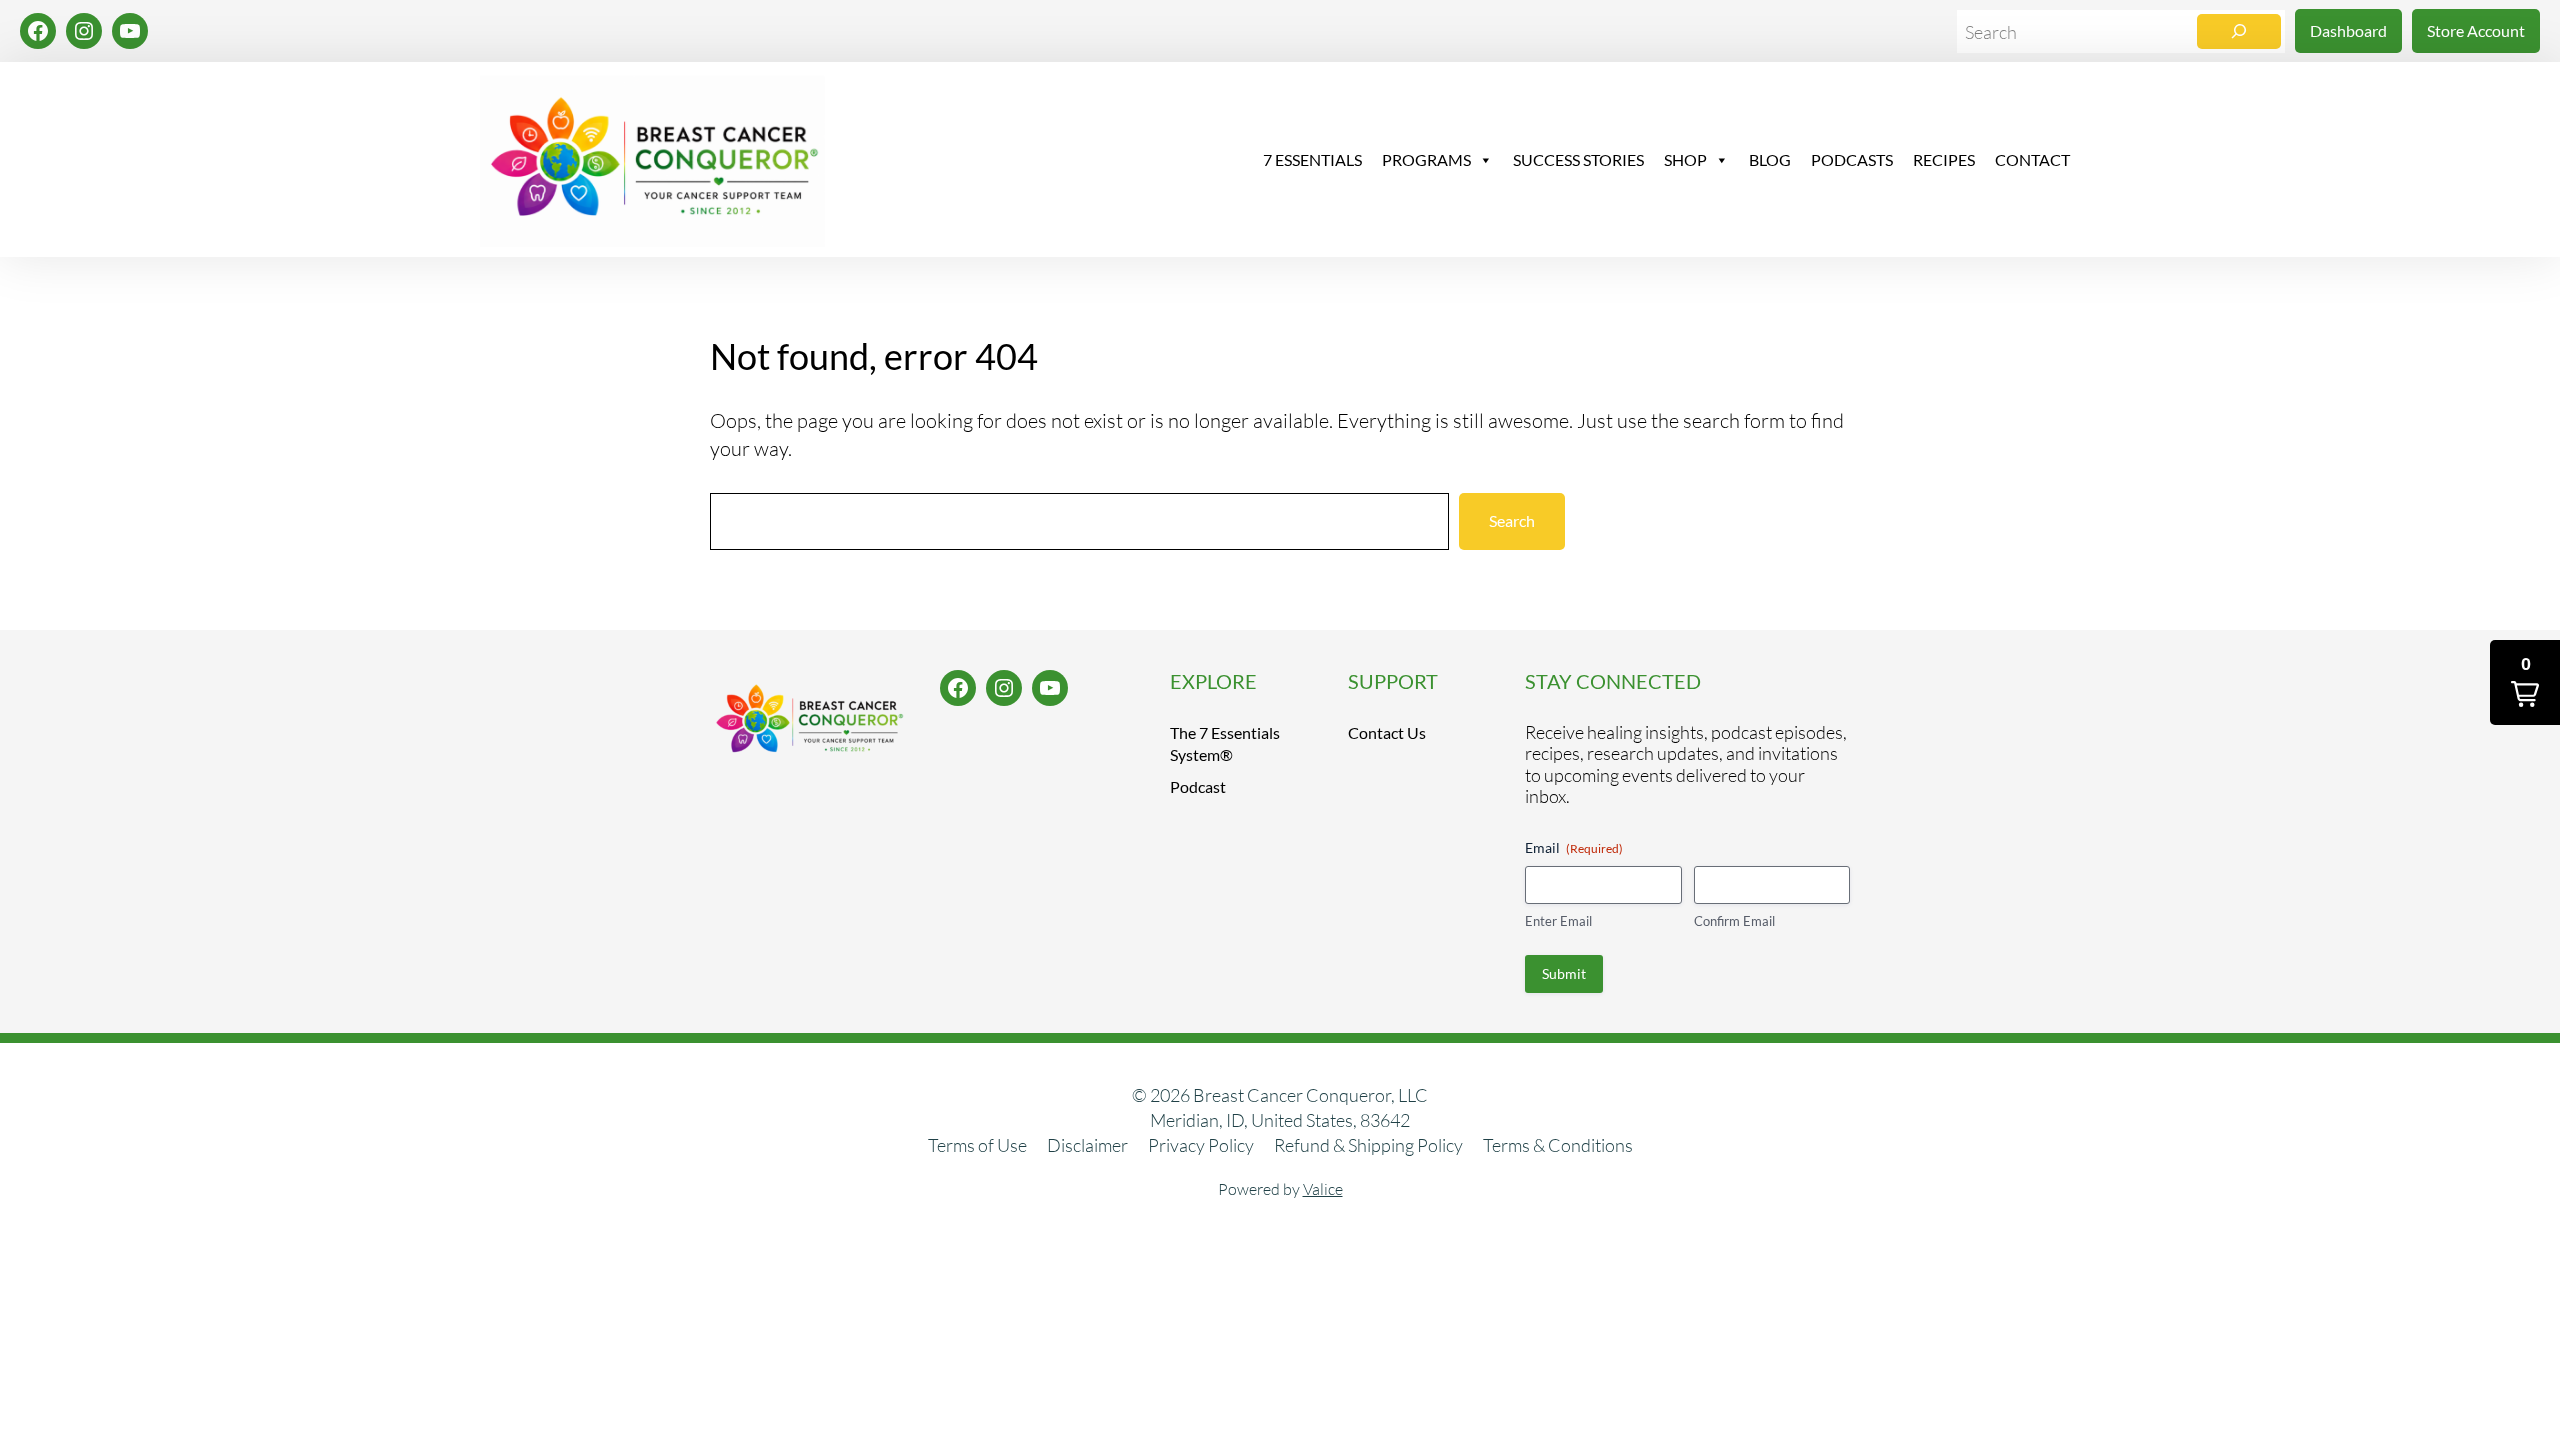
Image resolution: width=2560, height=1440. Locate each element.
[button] (2525, 682)
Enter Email (1558, 921)
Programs (1426, 159)
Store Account (2476, 30)
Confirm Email (1734, 921)
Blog (1770, 159)
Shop (1685, 159)
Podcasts (1852, 159)
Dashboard (2348, 30)
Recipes (1944, 159)
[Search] (2239, 31)
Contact (2032, 159)
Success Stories (1578, 159)
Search (1512, 520)
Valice (1323, 1189)
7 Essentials (1312, 159)
